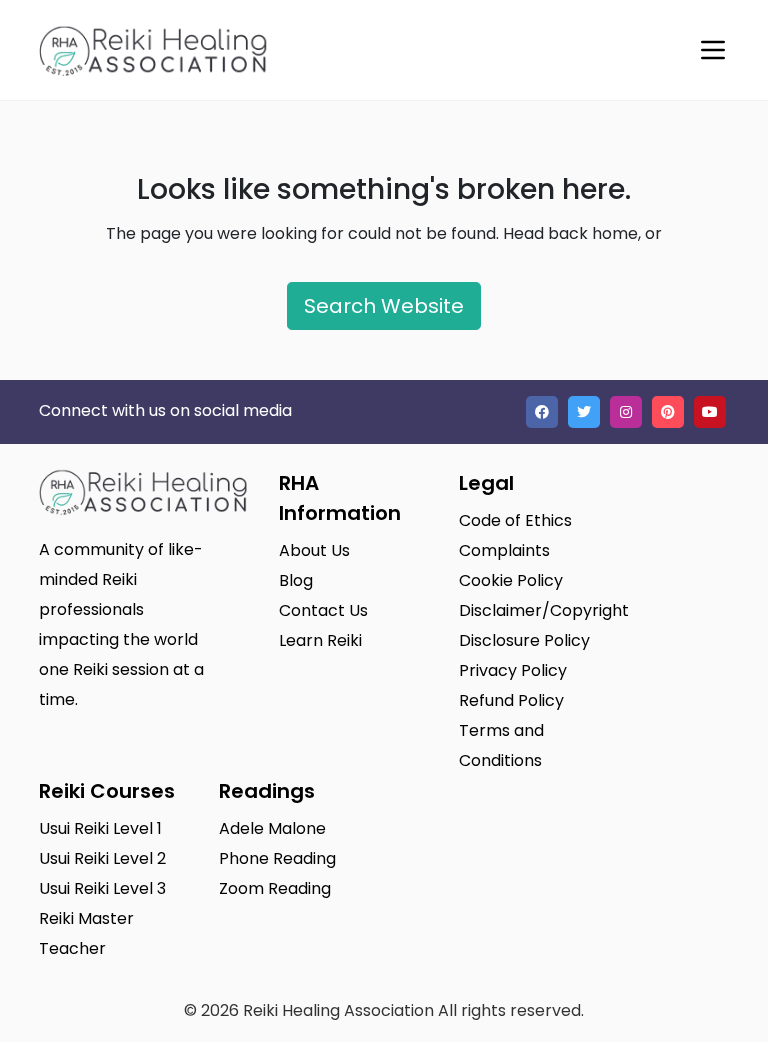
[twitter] (584, 412)
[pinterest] (668, 412)
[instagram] (626, 412)
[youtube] (710, 412)
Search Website (384, 306)
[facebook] (542, 412)
